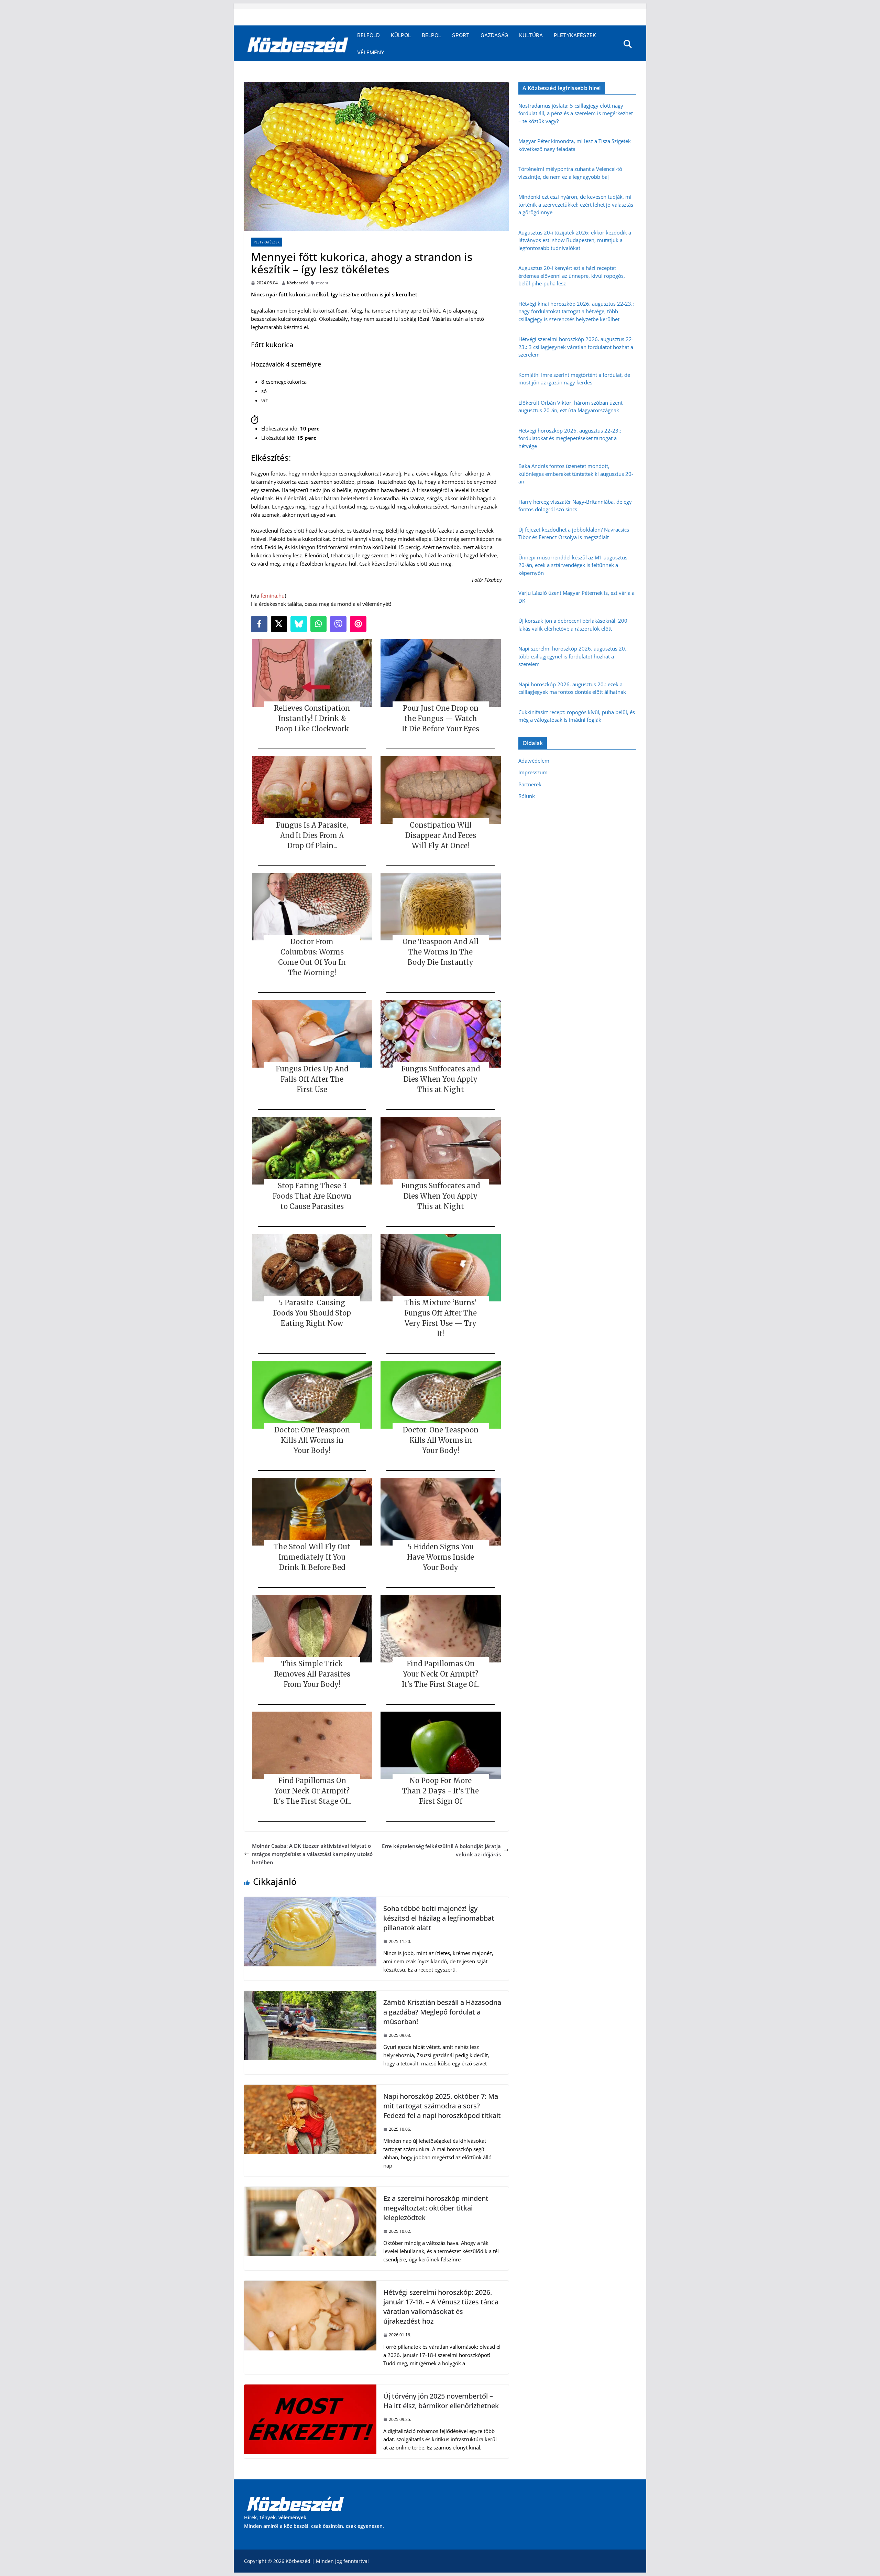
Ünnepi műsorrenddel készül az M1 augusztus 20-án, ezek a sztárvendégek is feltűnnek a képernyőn (573, 565)
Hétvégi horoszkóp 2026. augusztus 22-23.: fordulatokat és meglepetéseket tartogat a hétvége (570, 438)
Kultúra (531, 35)
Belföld (368, 35)
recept (322, 283)
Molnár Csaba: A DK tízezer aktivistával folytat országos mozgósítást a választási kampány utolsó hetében (312, 1854)
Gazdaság (494, 35)
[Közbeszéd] (298, 44)
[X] (279, 624)
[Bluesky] (299, 624)
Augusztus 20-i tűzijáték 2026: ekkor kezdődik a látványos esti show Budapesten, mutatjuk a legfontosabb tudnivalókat (575, 240)
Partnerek (530, 784)
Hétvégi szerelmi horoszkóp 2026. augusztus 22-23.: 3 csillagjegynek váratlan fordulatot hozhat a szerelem (576, 347)
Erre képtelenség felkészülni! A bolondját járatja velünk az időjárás (441, 1850)
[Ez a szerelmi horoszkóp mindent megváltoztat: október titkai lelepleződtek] (310, 2191)
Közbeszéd (297, 283)
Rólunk (527, 796)
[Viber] (338, 624)
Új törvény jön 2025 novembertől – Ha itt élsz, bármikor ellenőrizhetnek (441, 2401)
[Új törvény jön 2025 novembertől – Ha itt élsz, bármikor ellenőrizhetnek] (310, 2389)
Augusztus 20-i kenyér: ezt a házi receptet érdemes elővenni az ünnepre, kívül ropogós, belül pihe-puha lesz (572, 276)
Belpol (431, 35)
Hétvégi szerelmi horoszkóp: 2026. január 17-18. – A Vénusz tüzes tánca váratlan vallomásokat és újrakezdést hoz (441, 2307)
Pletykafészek (575, 35)
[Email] (358, 624)
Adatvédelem (534, 761)
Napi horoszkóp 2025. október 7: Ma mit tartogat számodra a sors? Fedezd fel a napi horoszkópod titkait (442, 2106)
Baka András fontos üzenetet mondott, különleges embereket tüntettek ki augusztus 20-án (576, 474)
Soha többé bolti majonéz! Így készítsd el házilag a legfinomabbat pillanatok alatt (439, 1918)
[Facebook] (259, 624)
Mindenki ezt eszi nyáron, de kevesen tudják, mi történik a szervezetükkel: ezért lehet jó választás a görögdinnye (576, 204)
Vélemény (371, 52)
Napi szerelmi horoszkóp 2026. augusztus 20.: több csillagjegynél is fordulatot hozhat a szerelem (573, 656)
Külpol (401, 35)
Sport (461, 35)
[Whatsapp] (319, 624)
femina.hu (273, 596)
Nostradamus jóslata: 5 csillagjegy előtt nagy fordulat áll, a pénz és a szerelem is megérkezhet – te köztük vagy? (576, 113)
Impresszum (533, 772)
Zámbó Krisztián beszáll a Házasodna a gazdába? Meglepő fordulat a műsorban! (442, 2012)
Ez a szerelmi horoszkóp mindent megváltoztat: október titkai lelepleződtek (436, 2208)
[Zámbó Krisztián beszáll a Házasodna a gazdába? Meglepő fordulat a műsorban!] (310, 1995)
